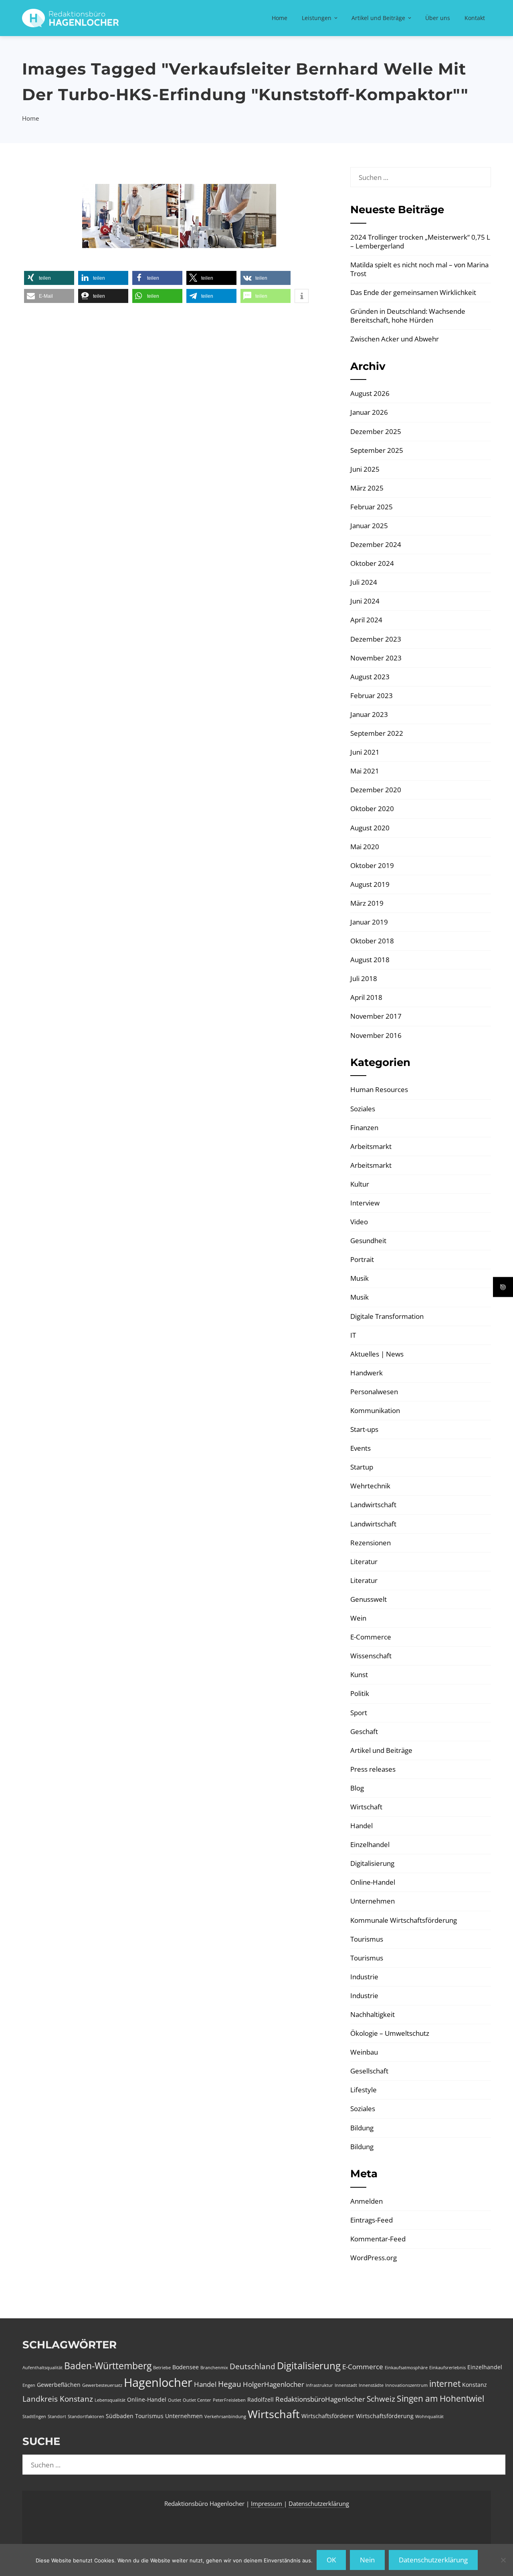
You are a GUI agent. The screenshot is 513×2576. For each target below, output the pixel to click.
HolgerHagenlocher (274, 2384)
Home (280, 18)
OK (331, 2560)
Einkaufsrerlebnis (447, 2368)
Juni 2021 (365, 752)
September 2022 (377, 733)
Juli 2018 (364, 978)
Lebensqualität (110, 2400)
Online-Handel (373, 1882)
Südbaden (120, 2416)
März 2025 (367, 488)
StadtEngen (34, 2417)
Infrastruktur (319, 2385)
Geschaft (364, 1731)
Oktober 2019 (372, 865)
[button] (49, 278)
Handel (362, 1826)
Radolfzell (261, 2399)
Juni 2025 (365, 469)
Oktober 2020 (372, 809)
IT (353, 1335)
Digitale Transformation (387, 1316)
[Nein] (503, 2560)
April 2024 (366, 620)
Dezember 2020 (376, 790)
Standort (57, 2417)
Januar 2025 (369, 526)
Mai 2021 (365, 771)
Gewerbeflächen (59, 2385)
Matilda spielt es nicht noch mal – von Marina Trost (419, 269)
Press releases (373, 1769)
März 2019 (367, 903)
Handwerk (367, 1373)
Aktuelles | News (377, 1354)
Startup (362, 1467)
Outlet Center (197, 2400)
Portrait (362, 1259)
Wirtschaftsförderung (385, 2416)
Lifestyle (364, 2090)
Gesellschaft (369, 2071)
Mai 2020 (365, 847)
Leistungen (317, 18)
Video (359, 1222)
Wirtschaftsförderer (328, 2416)
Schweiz (381, 2399)
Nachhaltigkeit (373, 2014)
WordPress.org (374, 2258)
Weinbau (364, 2052)
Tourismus (367, 1939)
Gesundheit (368, 1241)
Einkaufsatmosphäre (406, 2368)
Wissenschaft (371, 1656)
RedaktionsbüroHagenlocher (320, 2399)
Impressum (267, 2503)
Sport (359, 1713)
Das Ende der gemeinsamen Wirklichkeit (413, 292)
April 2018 (366, 997)
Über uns (438, 18)
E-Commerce (371, 1637)
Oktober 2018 (372, 941)
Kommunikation (375, 1410)
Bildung (362, 2128)
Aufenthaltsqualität (42, 2368)
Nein (367, 2560)
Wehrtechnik (370, 1486)
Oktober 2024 (372, 563)
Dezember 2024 (376, 544)
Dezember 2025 (376, 431)
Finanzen (364, 1128)
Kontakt (475, 18)
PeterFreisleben (229, 2400)
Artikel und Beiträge (378, 18)
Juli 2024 (364, 582)
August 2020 (370, 828)
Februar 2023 (372, 695)
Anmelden (367, 2201)
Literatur (364, 1562)
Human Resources (379, 1089)
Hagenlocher (158, 2382)
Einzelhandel (370, 1844)
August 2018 (370, 960)
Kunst (359, 1675)
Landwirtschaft (373, 1505)
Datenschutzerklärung (319, 2503)
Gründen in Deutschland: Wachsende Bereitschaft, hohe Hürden (408, 316)
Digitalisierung (372, 1863)
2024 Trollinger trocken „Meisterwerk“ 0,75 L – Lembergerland (420, 241)
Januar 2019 (369, 922)
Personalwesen (374, 1392)
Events (361, 1448)
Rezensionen (371, 1543)
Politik (360, 1693)
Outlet (175, 2400)
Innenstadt (346, 2385)
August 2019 (370, 884)
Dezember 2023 (376, 639)
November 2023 (376, 658)
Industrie (364, 1977)
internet (445, 2384)
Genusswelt (369, 1599)
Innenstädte (371, 2385)
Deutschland (252, 2366)
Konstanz (475, 2385)
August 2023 (370, 677)
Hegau (230, 2384)
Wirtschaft (366, 1807)
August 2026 (370, 393)
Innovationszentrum (406, 2385)
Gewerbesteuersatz (102, 2385)
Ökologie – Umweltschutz (390, 2033)
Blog (357, 1788)
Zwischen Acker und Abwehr (395, 339)
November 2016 (376, 1035)
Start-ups (364, 1429)
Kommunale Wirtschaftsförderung (404, 1920)
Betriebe (162, 2368)
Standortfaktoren (86, 2417)
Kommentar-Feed (378, 2239)
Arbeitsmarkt (371, 1146)
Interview (365, 1203)
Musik (360, 1278)
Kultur (360, 1184)
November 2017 (376, 1016)
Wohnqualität (429, 2417)
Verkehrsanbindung (225, 2417)
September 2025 (377, 450)
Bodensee (186, 2367)
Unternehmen (373, 1901)
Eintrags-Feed (372, 2220)
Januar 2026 (369, 412)
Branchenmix (214, 2368)
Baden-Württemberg (108, 2366)
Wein (358, 1618)
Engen (29, 2385)
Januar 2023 (369, 714)
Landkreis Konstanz (58, 2399)
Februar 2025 (372, 507)
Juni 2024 (365, 601)
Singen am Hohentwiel (440, 2398)
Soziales (363, 1109)
